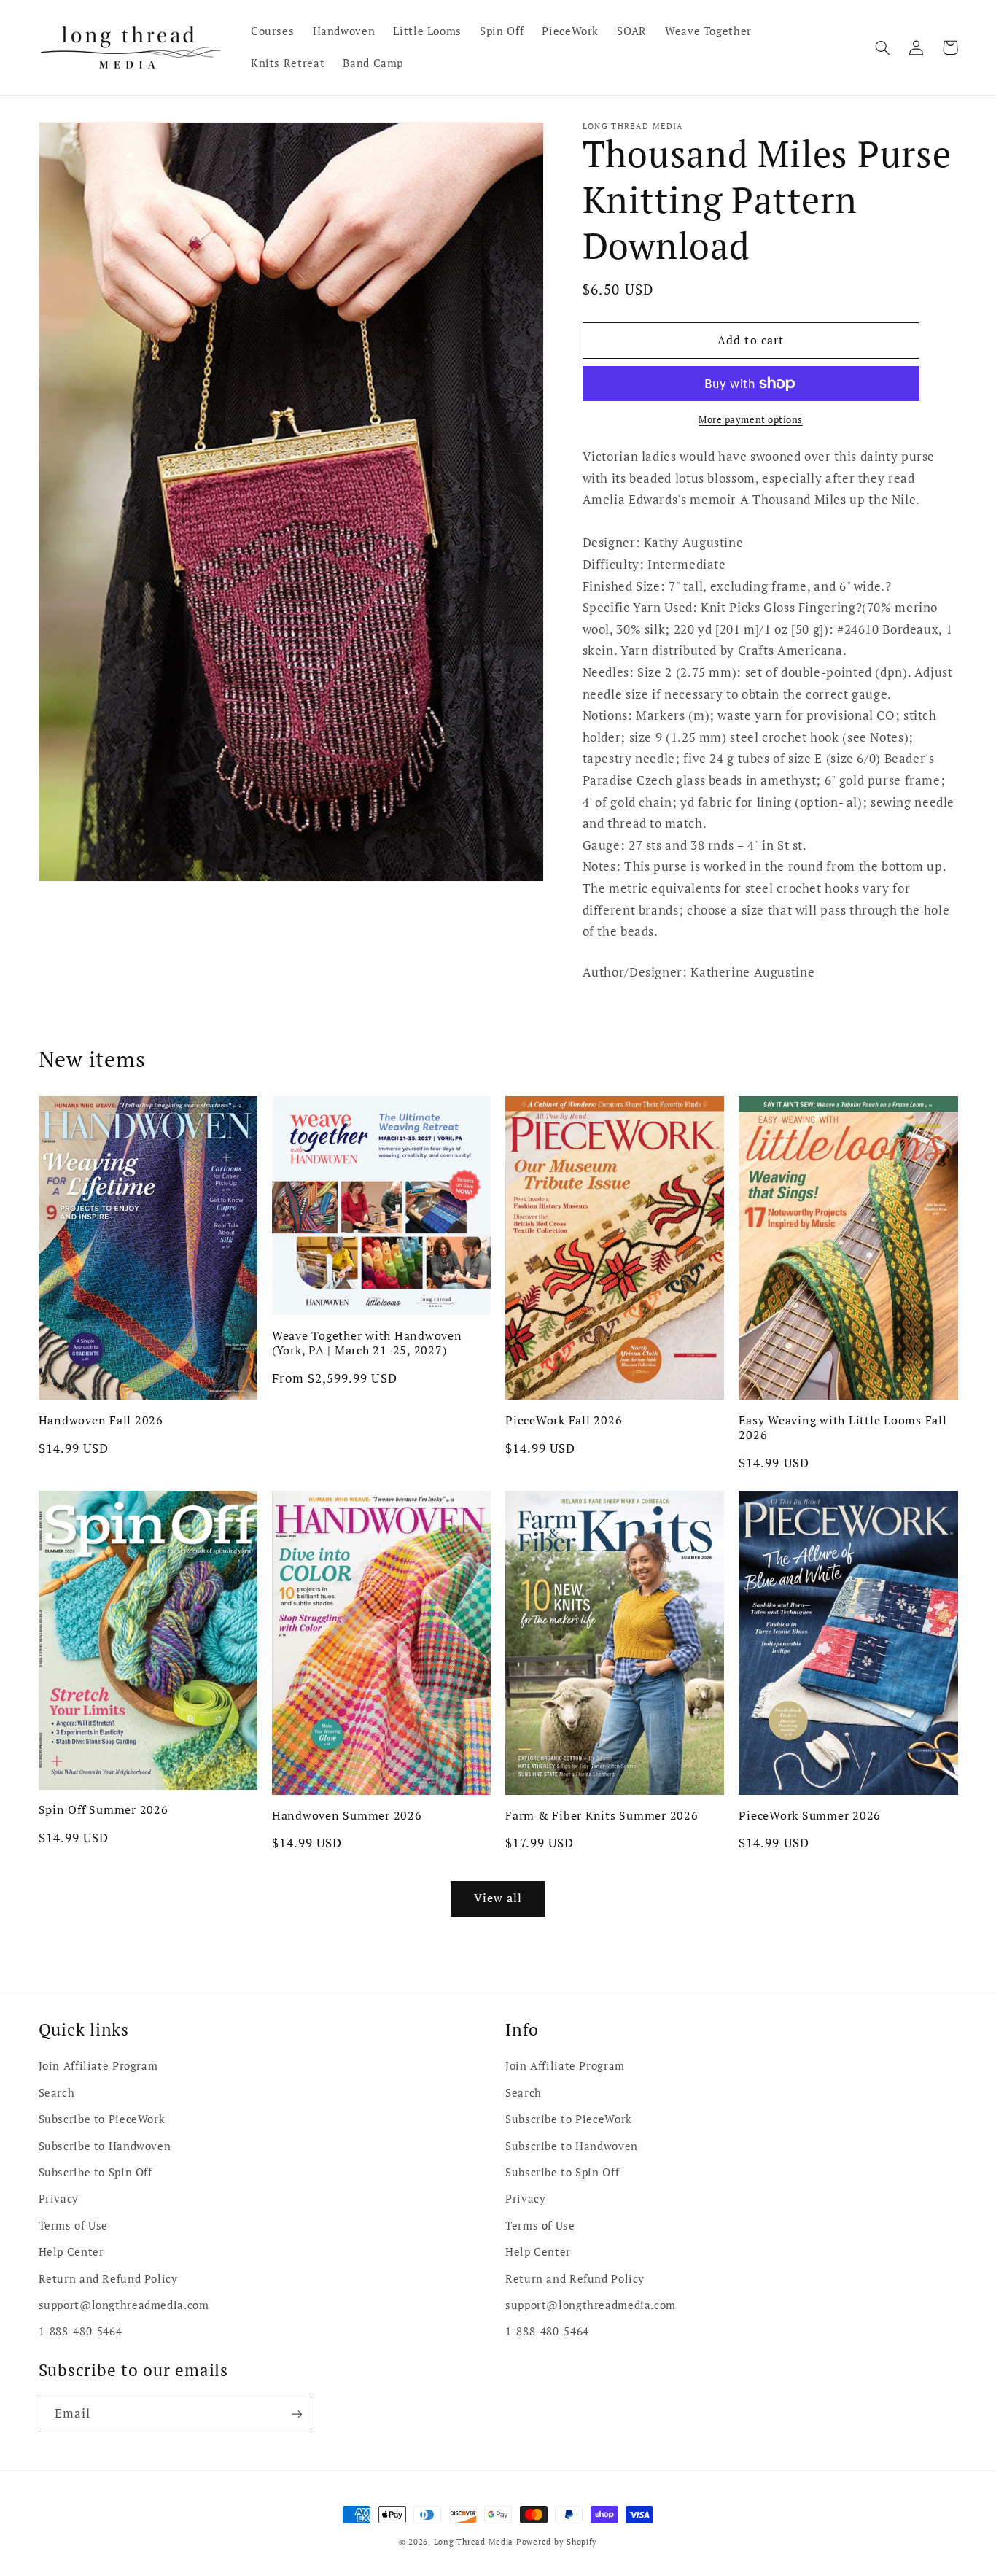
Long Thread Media (474, 2542)
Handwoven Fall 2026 (101, 1420)
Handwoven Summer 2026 (347, 1815)
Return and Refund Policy (108, 2279)
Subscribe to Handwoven (105, 2146)
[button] (883, 47)
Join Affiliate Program (98, 2066)
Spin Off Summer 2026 (104, 1809)
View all (498, 1898)
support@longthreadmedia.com (124, 2305)
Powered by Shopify (557, 2542)
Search (57, 2093)
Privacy (59, 2199)
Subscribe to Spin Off (96, 2172)
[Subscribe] (296, 2414)
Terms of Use (74, 2226)
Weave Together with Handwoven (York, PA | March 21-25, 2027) (367, 1343)
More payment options (751, 420)
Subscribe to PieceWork (102, 2119)
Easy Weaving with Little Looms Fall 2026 (843, 1428)
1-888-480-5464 (81, 2331)
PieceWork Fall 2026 (564, 1420)
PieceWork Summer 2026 (810, 1815)
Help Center (71, 2252)
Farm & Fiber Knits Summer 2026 (602, 1815)
